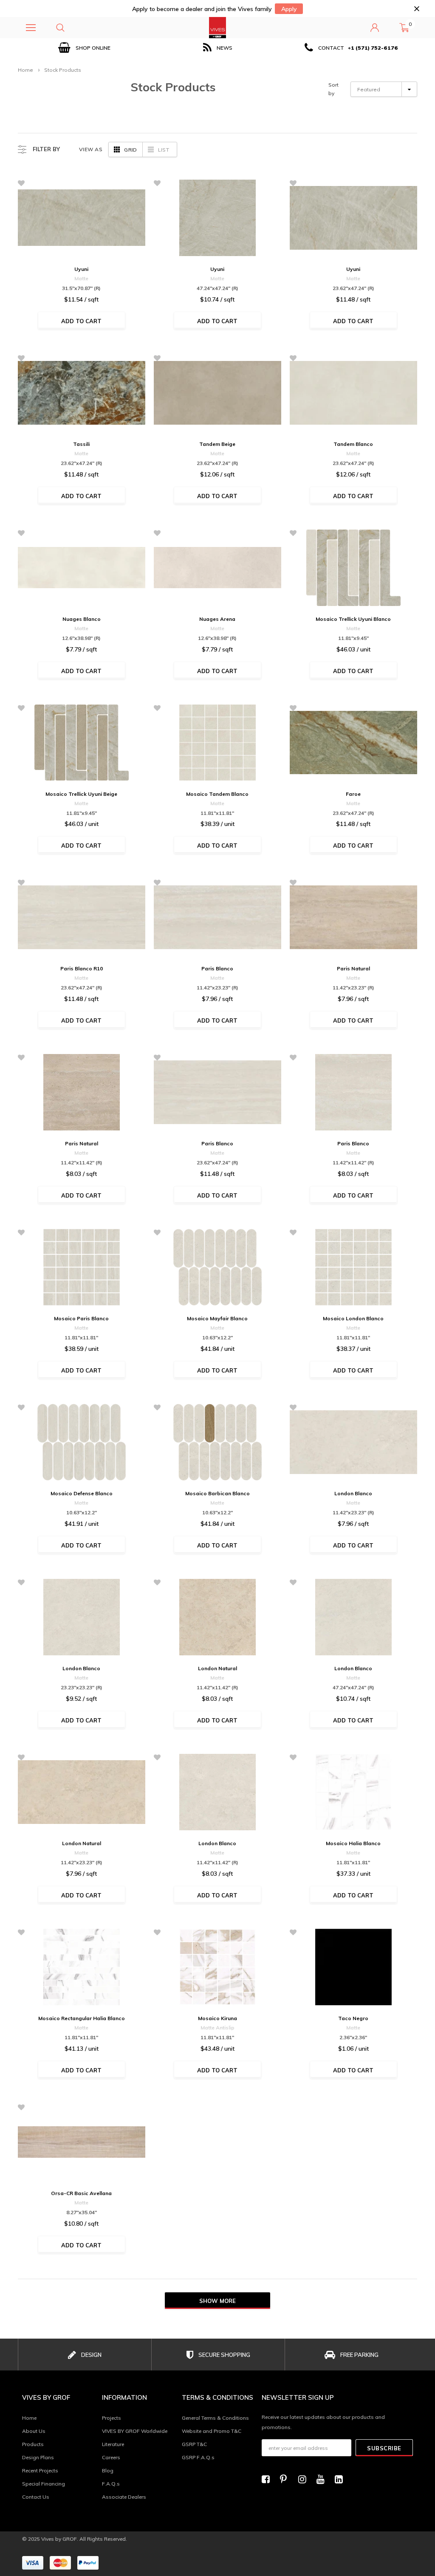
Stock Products (63, 70)
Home (25, 70)
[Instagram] (305, 2479)
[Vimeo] (341, 2479)
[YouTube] (323, 2479)
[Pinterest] (286, 2479)
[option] (85, 48)
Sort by (333, 89)
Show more (217, 2301)
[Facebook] (268, 2479)
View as (91, 149)
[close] (417, 9)
